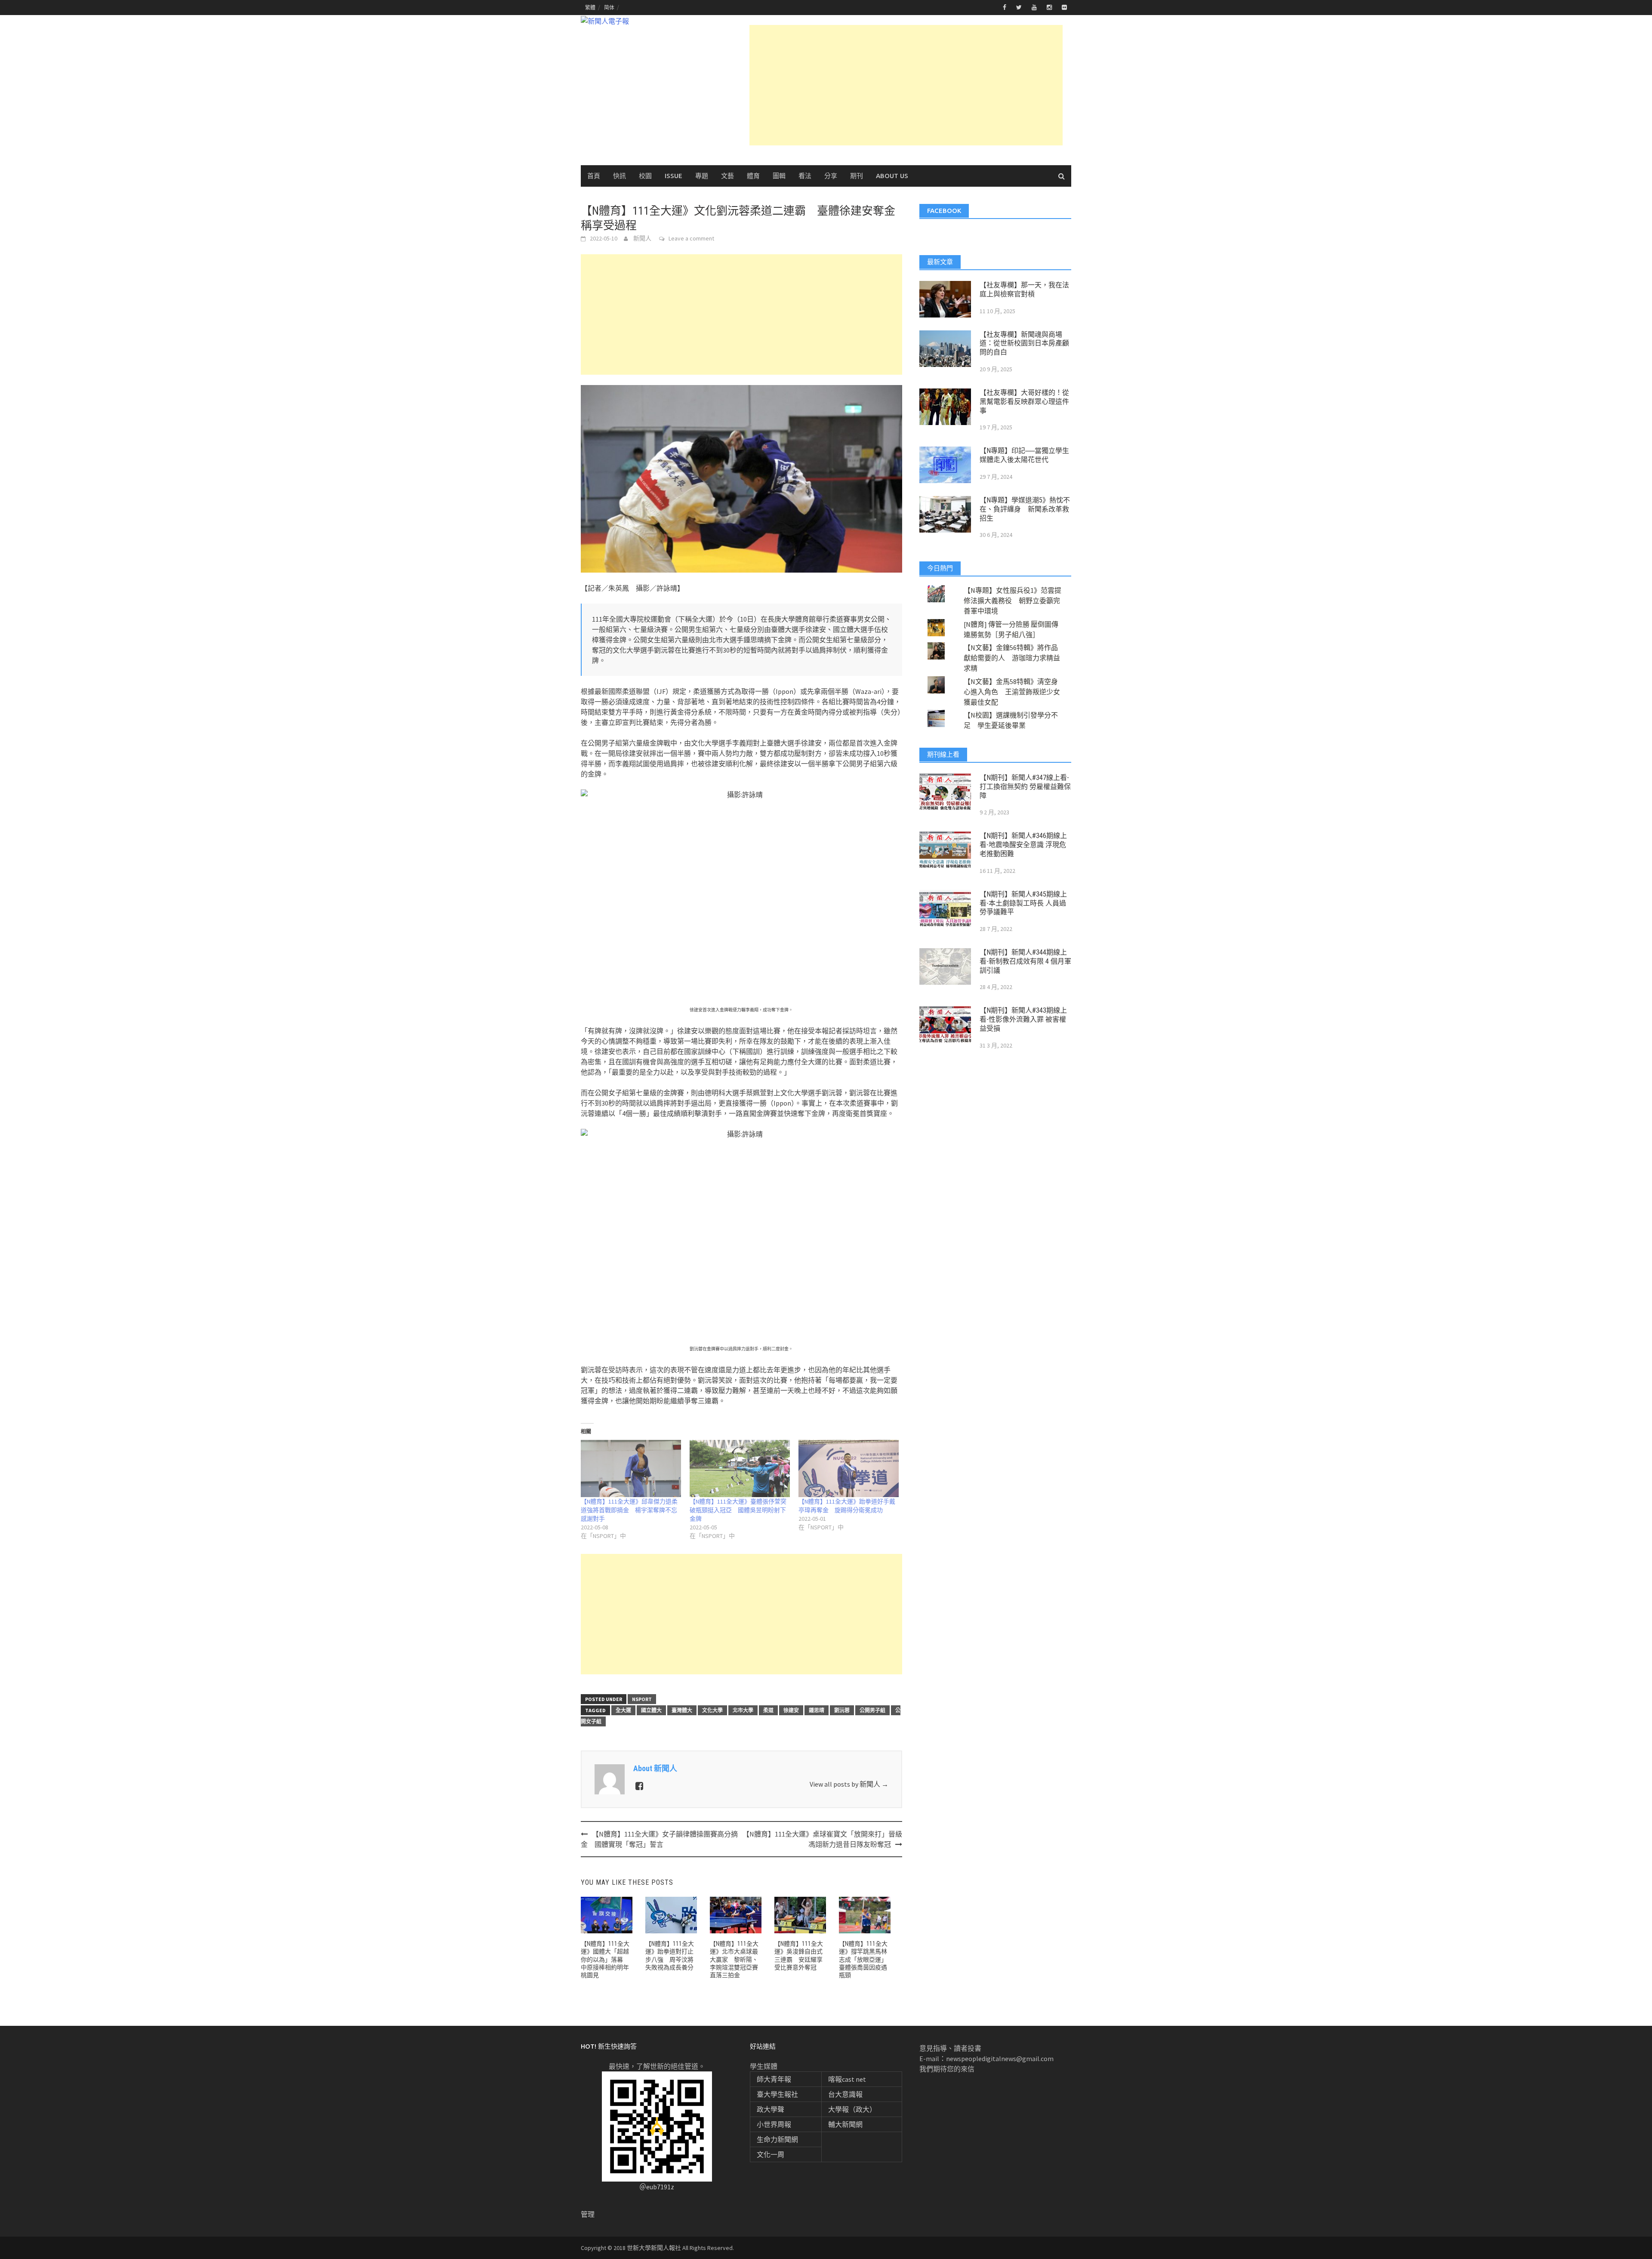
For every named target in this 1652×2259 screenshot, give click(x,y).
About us (892, 176)
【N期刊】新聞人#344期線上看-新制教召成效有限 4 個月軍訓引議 (1025, 961)
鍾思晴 (817, 1710)
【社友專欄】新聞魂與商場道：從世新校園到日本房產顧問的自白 (1024, 344)
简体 (609, 8)
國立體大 (651, 1710)
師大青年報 (774, 2079)
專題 (702, 176)
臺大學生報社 (777, 2094)
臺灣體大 (682, 1710)
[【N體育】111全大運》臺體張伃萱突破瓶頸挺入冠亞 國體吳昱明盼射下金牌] (740, 1469)
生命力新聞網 (777, 2139)
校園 (645, 176)
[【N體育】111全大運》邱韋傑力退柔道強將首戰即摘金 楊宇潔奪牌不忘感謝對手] (631, 1469)
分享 (831, 176)
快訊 (619, 176)
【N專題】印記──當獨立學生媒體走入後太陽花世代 (1024, 455)
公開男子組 (872, 1710)
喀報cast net (847, 2079)
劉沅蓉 (842, 1710)
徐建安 (791, 1710)
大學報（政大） (852, 2109)
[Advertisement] (906, 85)
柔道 (768, 1710)
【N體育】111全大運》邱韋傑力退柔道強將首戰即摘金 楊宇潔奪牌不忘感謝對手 (629, 1510)
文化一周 (771, 2154)
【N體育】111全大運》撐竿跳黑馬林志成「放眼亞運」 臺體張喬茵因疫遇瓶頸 (865, 1959)
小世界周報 (774, 2124)
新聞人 (642, 238)
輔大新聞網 (845, 2124)
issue (673, 176)
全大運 (623, 1710)
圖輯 (779, 176)
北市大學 (743, 1710)
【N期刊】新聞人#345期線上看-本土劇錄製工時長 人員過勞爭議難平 (1023, 903)
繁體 (590, 8)
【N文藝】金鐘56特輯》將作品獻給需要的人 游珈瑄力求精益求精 (1012, 658)
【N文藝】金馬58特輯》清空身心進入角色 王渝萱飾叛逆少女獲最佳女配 (1012, 692)
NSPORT (642, 1699)
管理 (588, 2214)
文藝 (727, 176)
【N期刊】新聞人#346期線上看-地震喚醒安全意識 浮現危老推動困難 (1023, 845)
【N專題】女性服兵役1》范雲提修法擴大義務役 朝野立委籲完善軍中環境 (1012, 601)
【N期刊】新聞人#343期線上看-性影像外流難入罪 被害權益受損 (1023, 1019)
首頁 (594, 176)
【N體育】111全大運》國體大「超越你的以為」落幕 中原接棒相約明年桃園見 (605, 1959)
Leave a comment (691, 238)
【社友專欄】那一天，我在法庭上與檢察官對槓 (1024, 290)
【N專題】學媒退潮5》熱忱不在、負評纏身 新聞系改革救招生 (1025, 509)
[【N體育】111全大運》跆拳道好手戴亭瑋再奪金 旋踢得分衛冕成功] (849, 1469)
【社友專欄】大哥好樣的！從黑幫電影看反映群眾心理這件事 (1024, 402)
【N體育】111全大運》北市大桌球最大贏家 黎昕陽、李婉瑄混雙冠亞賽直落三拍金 (734, 1959)
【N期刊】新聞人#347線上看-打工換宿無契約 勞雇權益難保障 (1025, 787)
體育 (753, 176)
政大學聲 (771, 2109)
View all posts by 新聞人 (849, 1784)
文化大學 (712, 1710)
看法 (805, 176)
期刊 (857, 176)
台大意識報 (845, 2094)
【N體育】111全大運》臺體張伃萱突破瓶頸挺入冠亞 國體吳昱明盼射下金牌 (738, 1510)
